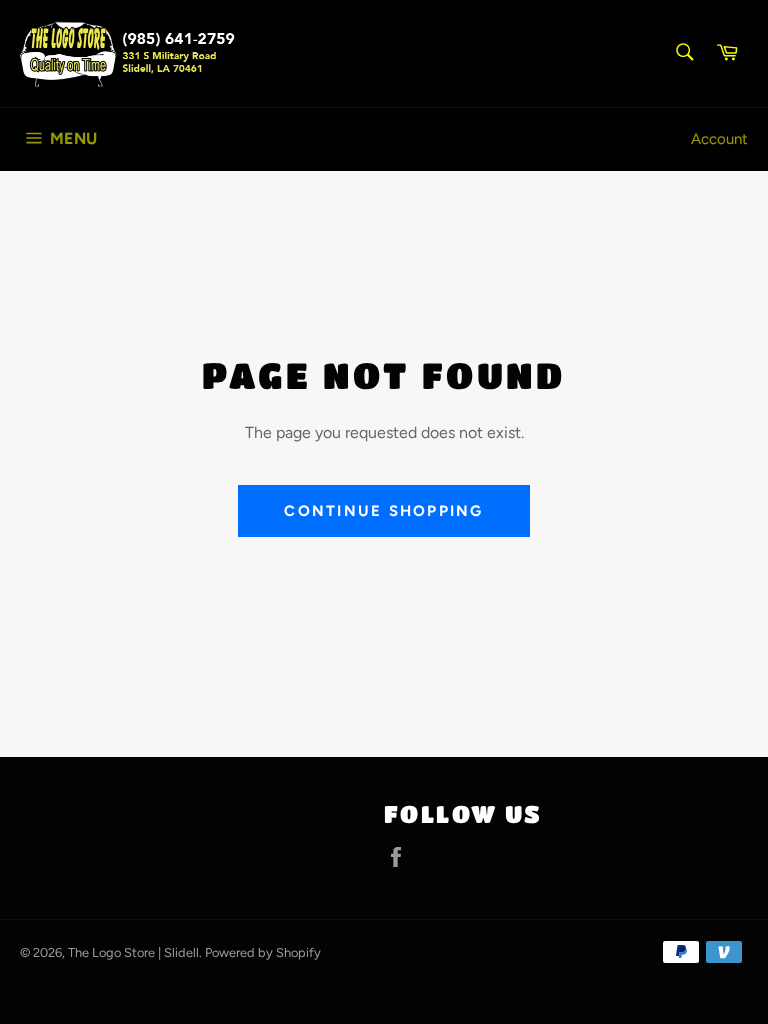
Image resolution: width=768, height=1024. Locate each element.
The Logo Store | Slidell (133, 952)
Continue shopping (383, 511)
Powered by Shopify (263, 952)
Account (719, 139)
